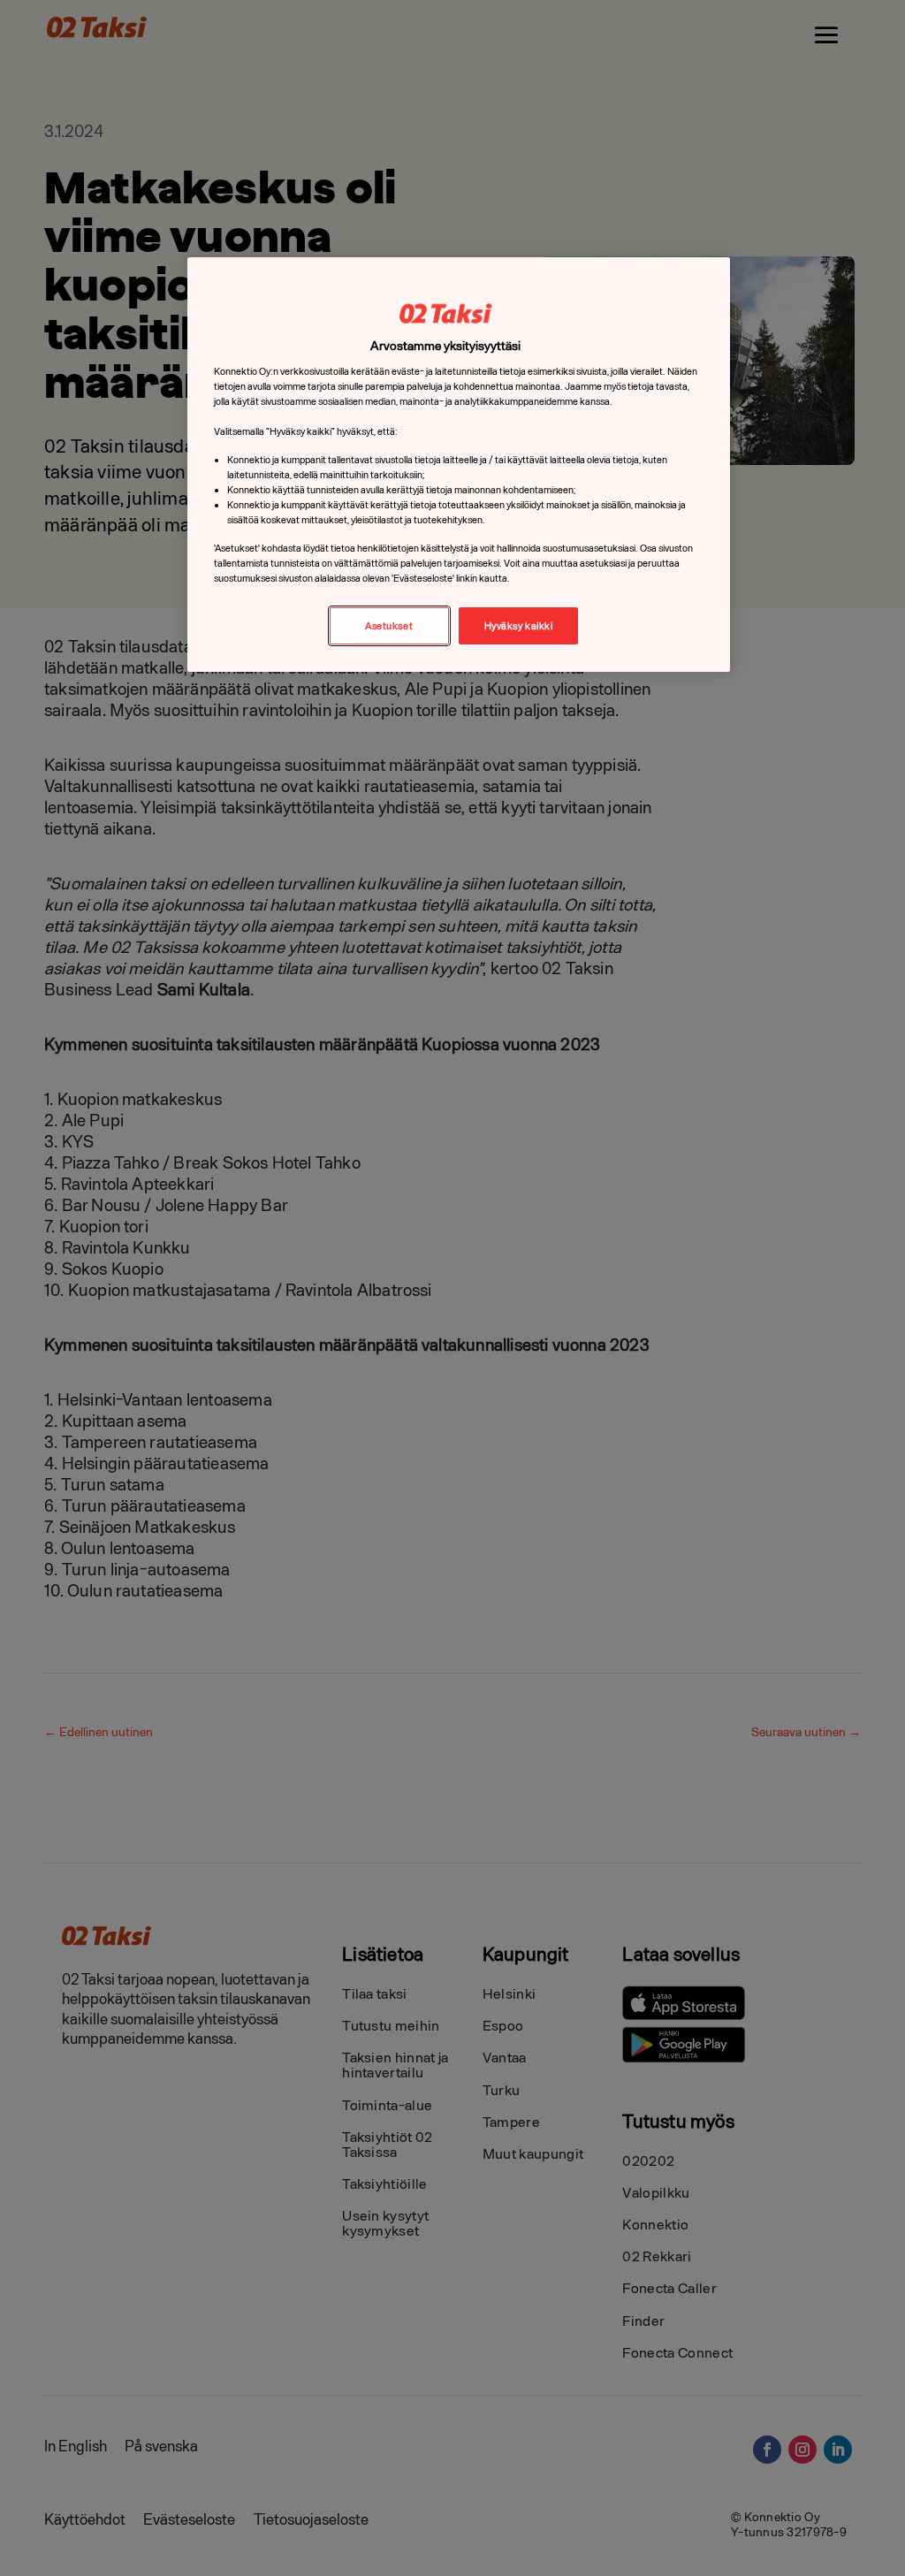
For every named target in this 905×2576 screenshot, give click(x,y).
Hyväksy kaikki (519, 625)
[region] (459, 465)
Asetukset (389, 625)
